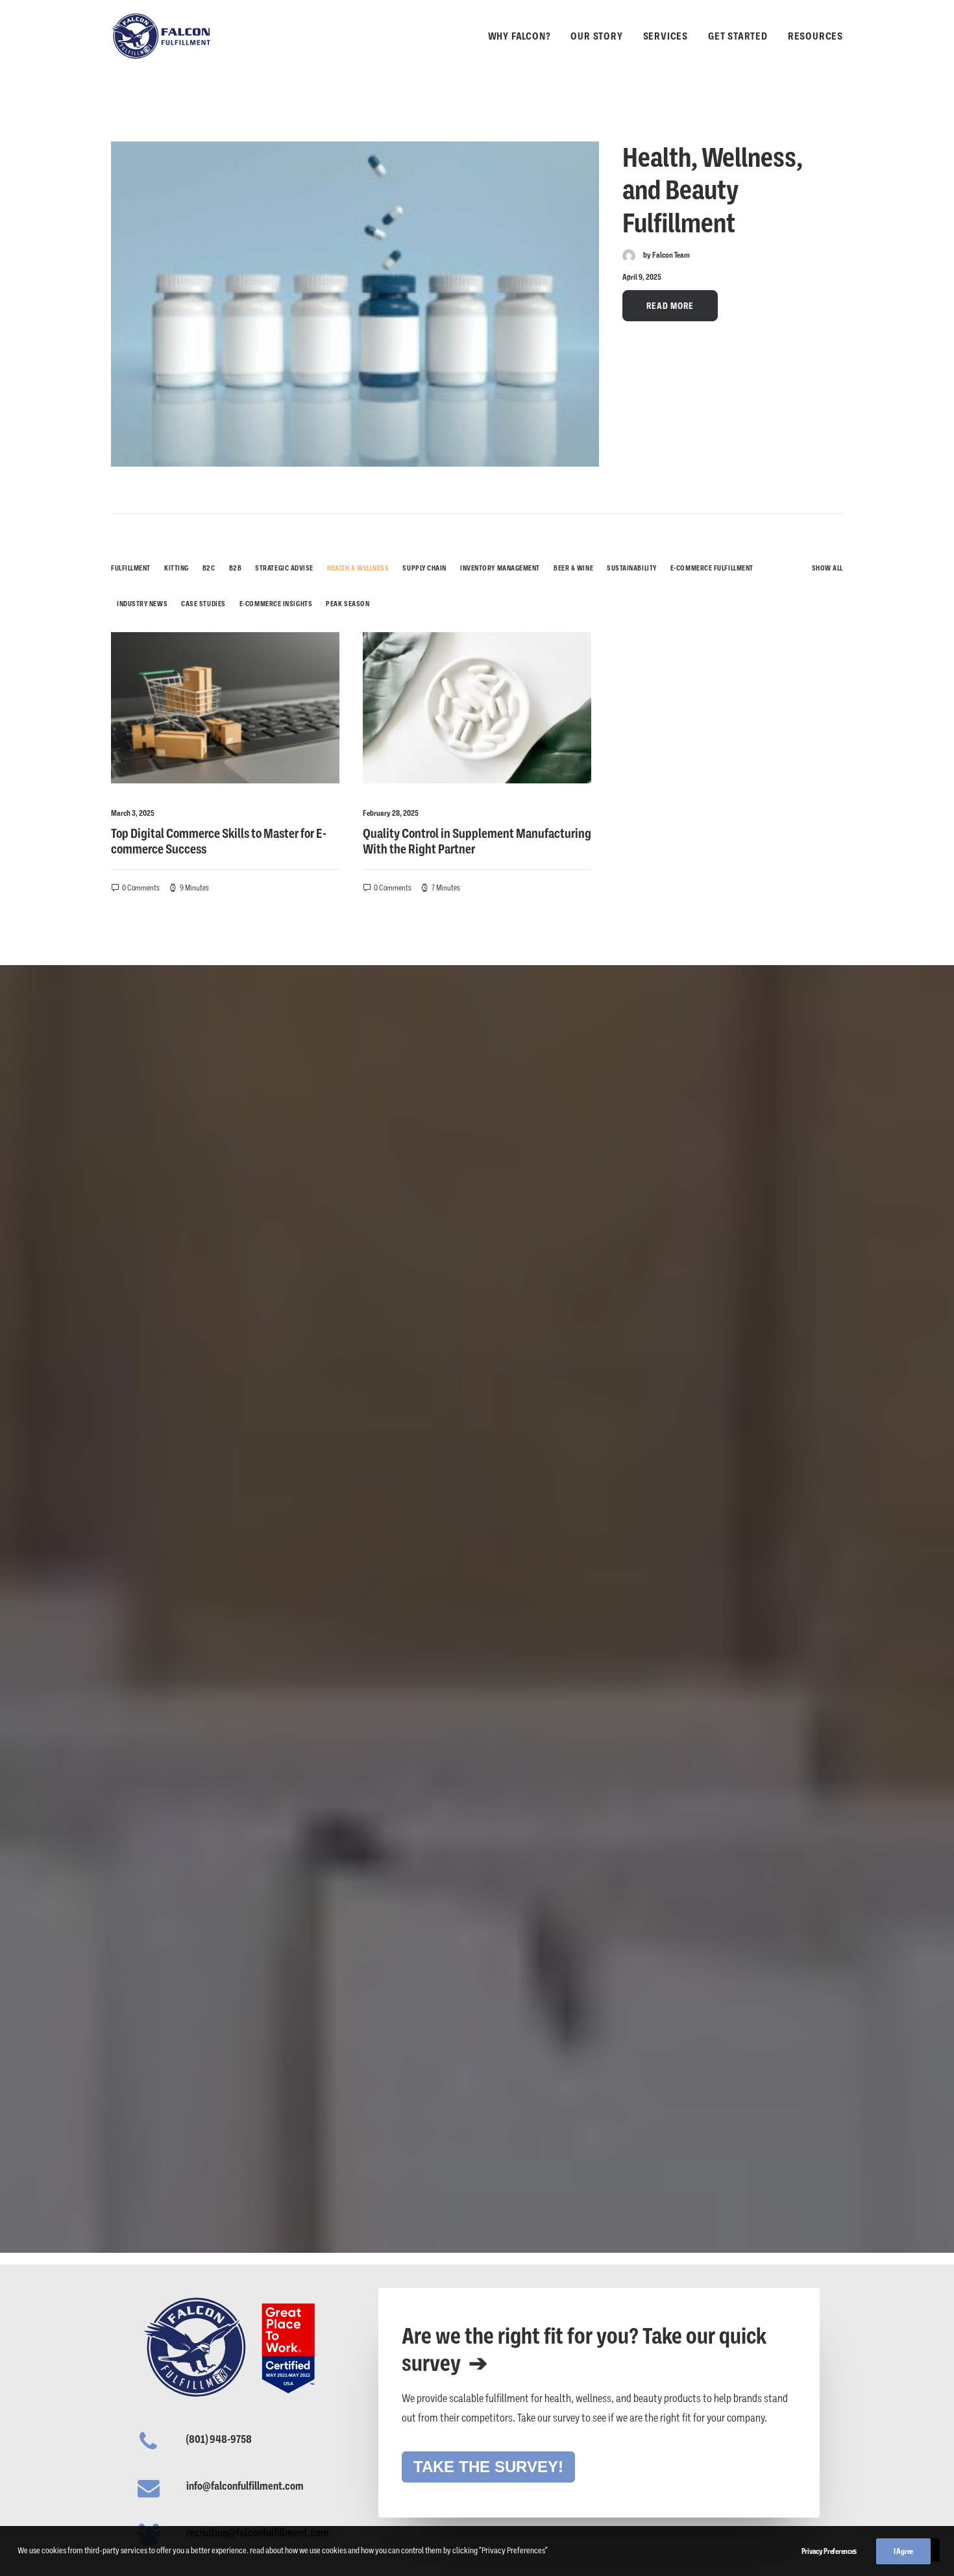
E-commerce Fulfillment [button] (712, 568)
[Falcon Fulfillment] (162, 36)
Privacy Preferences (829, 2551)
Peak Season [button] (348, 604)
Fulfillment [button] (131, 568)
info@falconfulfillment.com (245, 2486)
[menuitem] (524, 36)
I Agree (903, 2551)
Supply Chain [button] (424, 568)
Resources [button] (815, 36)
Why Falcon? (520, 36)
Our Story (596, 36)
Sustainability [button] (632, 568)
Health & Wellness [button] (358, 568)
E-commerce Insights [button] (276, 604)
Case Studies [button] (203, 604)
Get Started (738, 36)
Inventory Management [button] (500, 568)
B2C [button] (209, 568)
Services (666, 36)
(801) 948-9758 (219, 2439)
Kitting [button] (177, 568)
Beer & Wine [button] (573, 568)
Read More (670, 306)
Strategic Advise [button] (284, 568)
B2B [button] (236, 568)
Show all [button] (827, 568)
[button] (355, 304)
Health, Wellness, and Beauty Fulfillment (713, 190)
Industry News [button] (142, 604)
